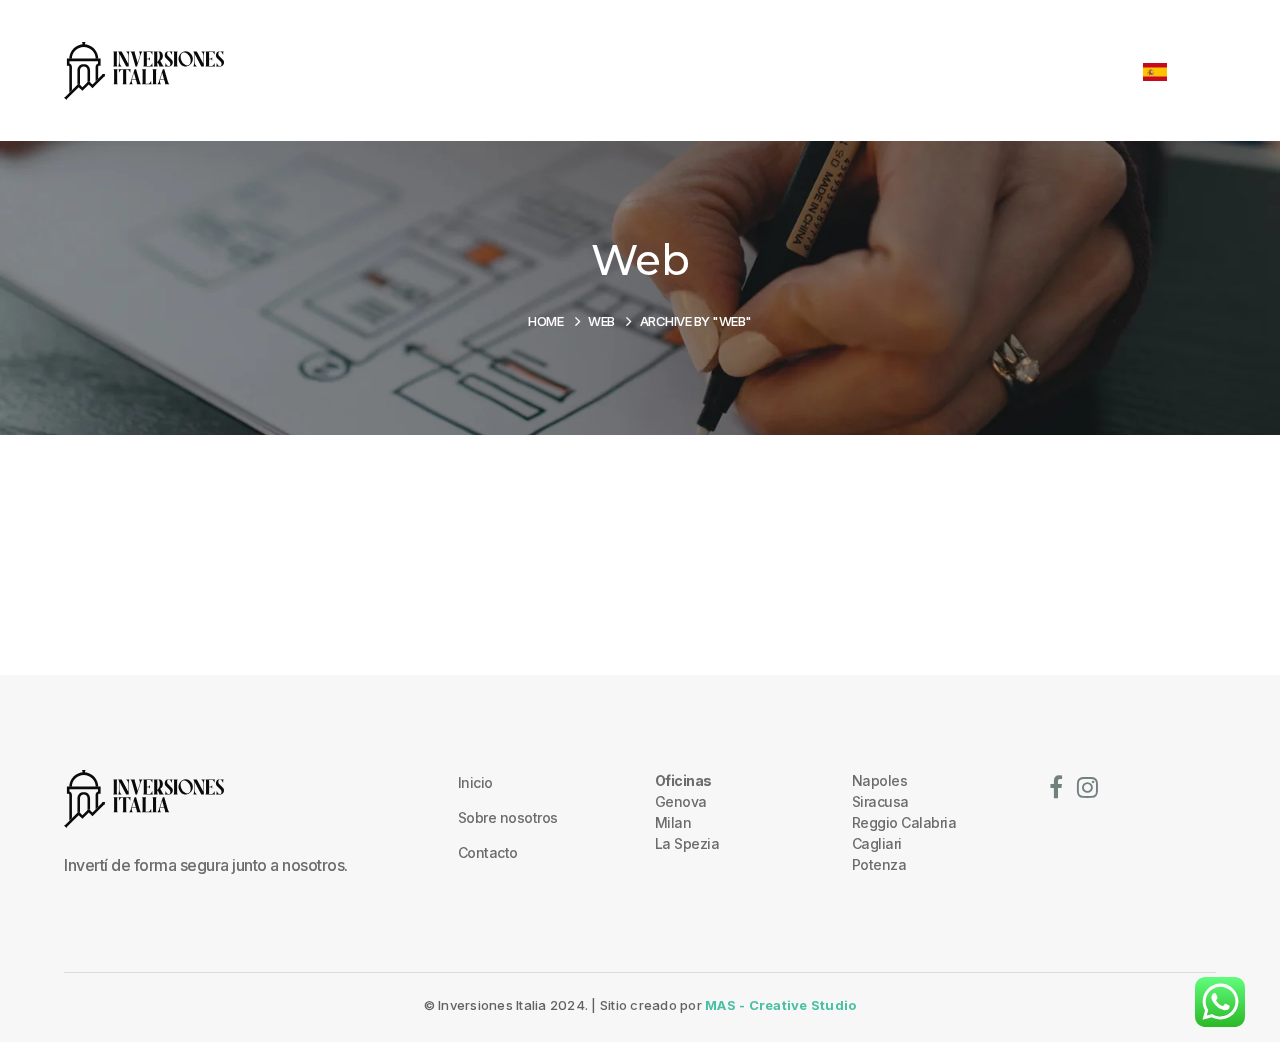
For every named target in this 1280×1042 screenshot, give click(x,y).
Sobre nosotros (508, 817)
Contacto (488, 852)
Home (545, 321)
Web (601, 321)
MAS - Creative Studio (780, 1005)
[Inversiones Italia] (144, 69)
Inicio (475, 782)
